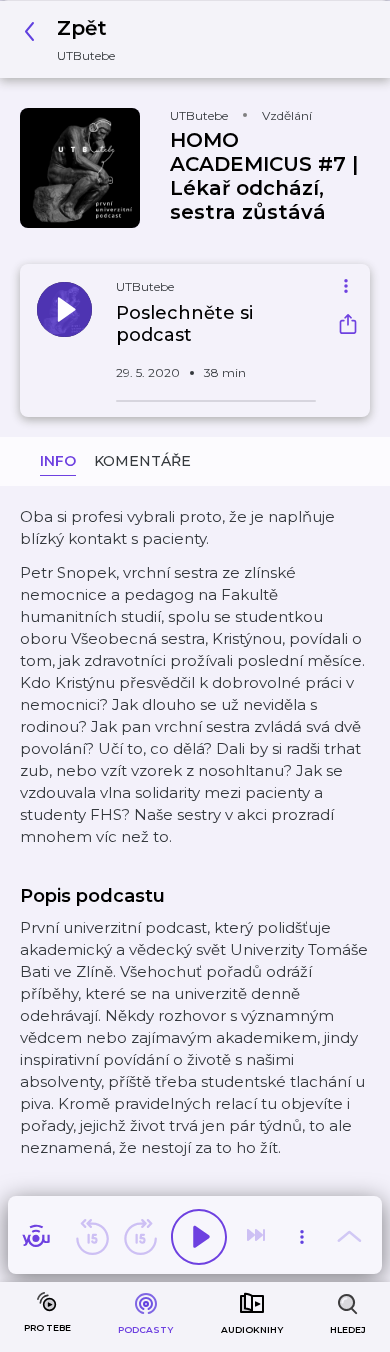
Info (58, 461)
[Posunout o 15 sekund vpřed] (140, 1237)
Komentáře (142, 461)
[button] (75, 39)
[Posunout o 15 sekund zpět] (92, 1237)
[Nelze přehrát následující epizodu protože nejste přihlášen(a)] (258, 1237)
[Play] (199, 1237)
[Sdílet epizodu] (348, 326)
